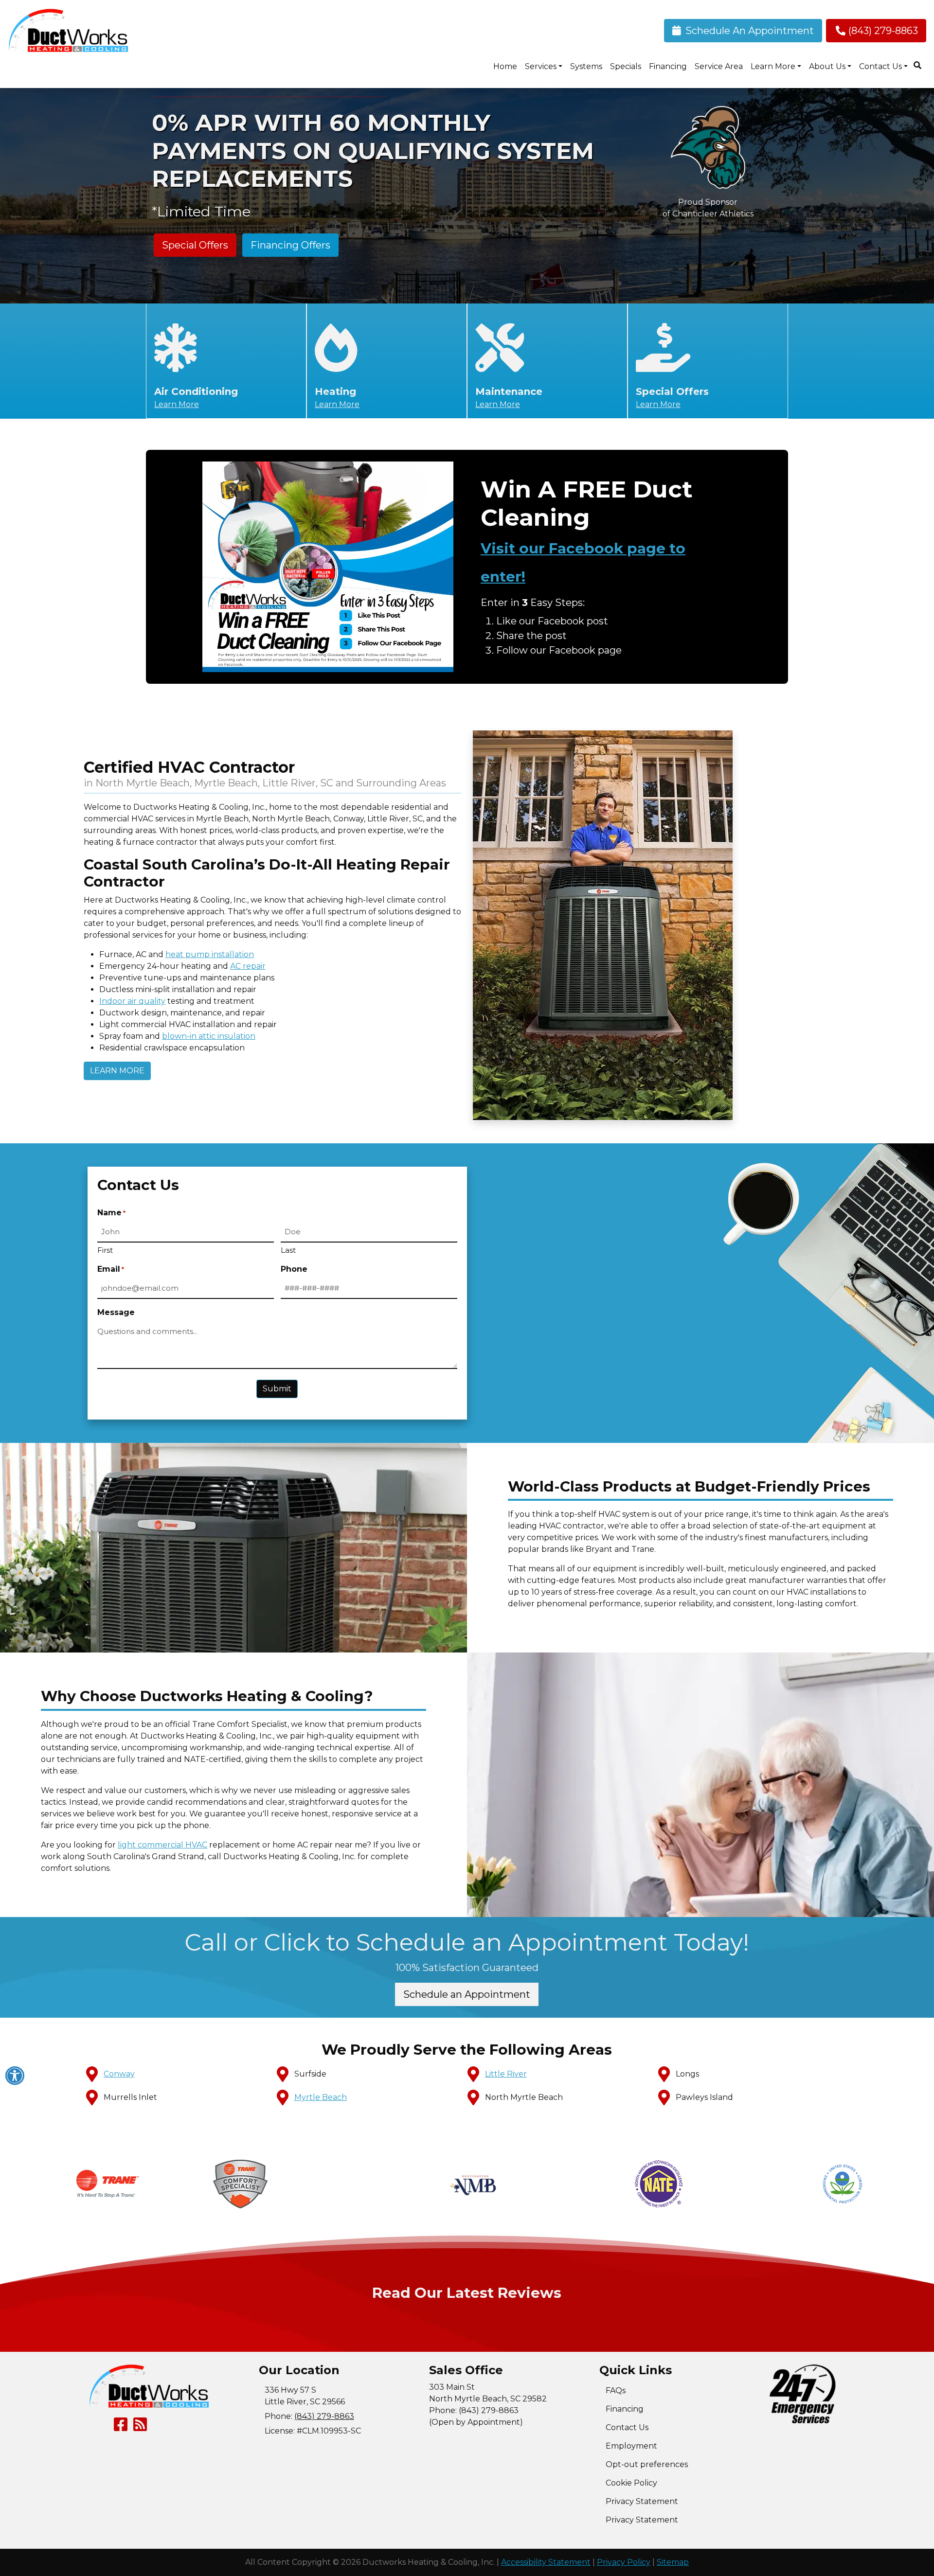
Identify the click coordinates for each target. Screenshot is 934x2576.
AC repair (248, 966)
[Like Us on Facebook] (121, 2427)
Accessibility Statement (546, 2562)
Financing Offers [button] (290, 245)
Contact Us (880, 66)
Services (541, 66)
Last (288, 1250)
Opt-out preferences (647, 2464)
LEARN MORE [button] (117, 1071)
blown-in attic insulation (209, 1036)
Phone (294, 1269)
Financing (668, 66)
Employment (631, 2446)
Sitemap (673, 2562)
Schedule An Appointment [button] (748, 31)
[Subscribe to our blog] (140, 2427)
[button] (240, 2184)
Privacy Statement (642, 2501)
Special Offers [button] (195, 245)
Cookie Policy (631, 2483)
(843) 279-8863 (883, 31)
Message (116, 1312)
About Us (827, 66)
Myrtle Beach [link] (321, 2097)
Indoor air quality (132, 1001)
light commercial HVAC (162, 1845)
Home (505, 66)
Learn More (177, 404)
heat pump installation (210, 954)
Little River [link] (506, 2074)
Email (111, 1269)
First (105, 1250)
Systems (586, 66)
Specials (626, 66)
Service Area (719, 66)
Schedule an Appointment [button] (467, 1994)
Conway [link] (119, 2074)
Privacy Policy (624, 2562)
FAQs (616, 2390)
